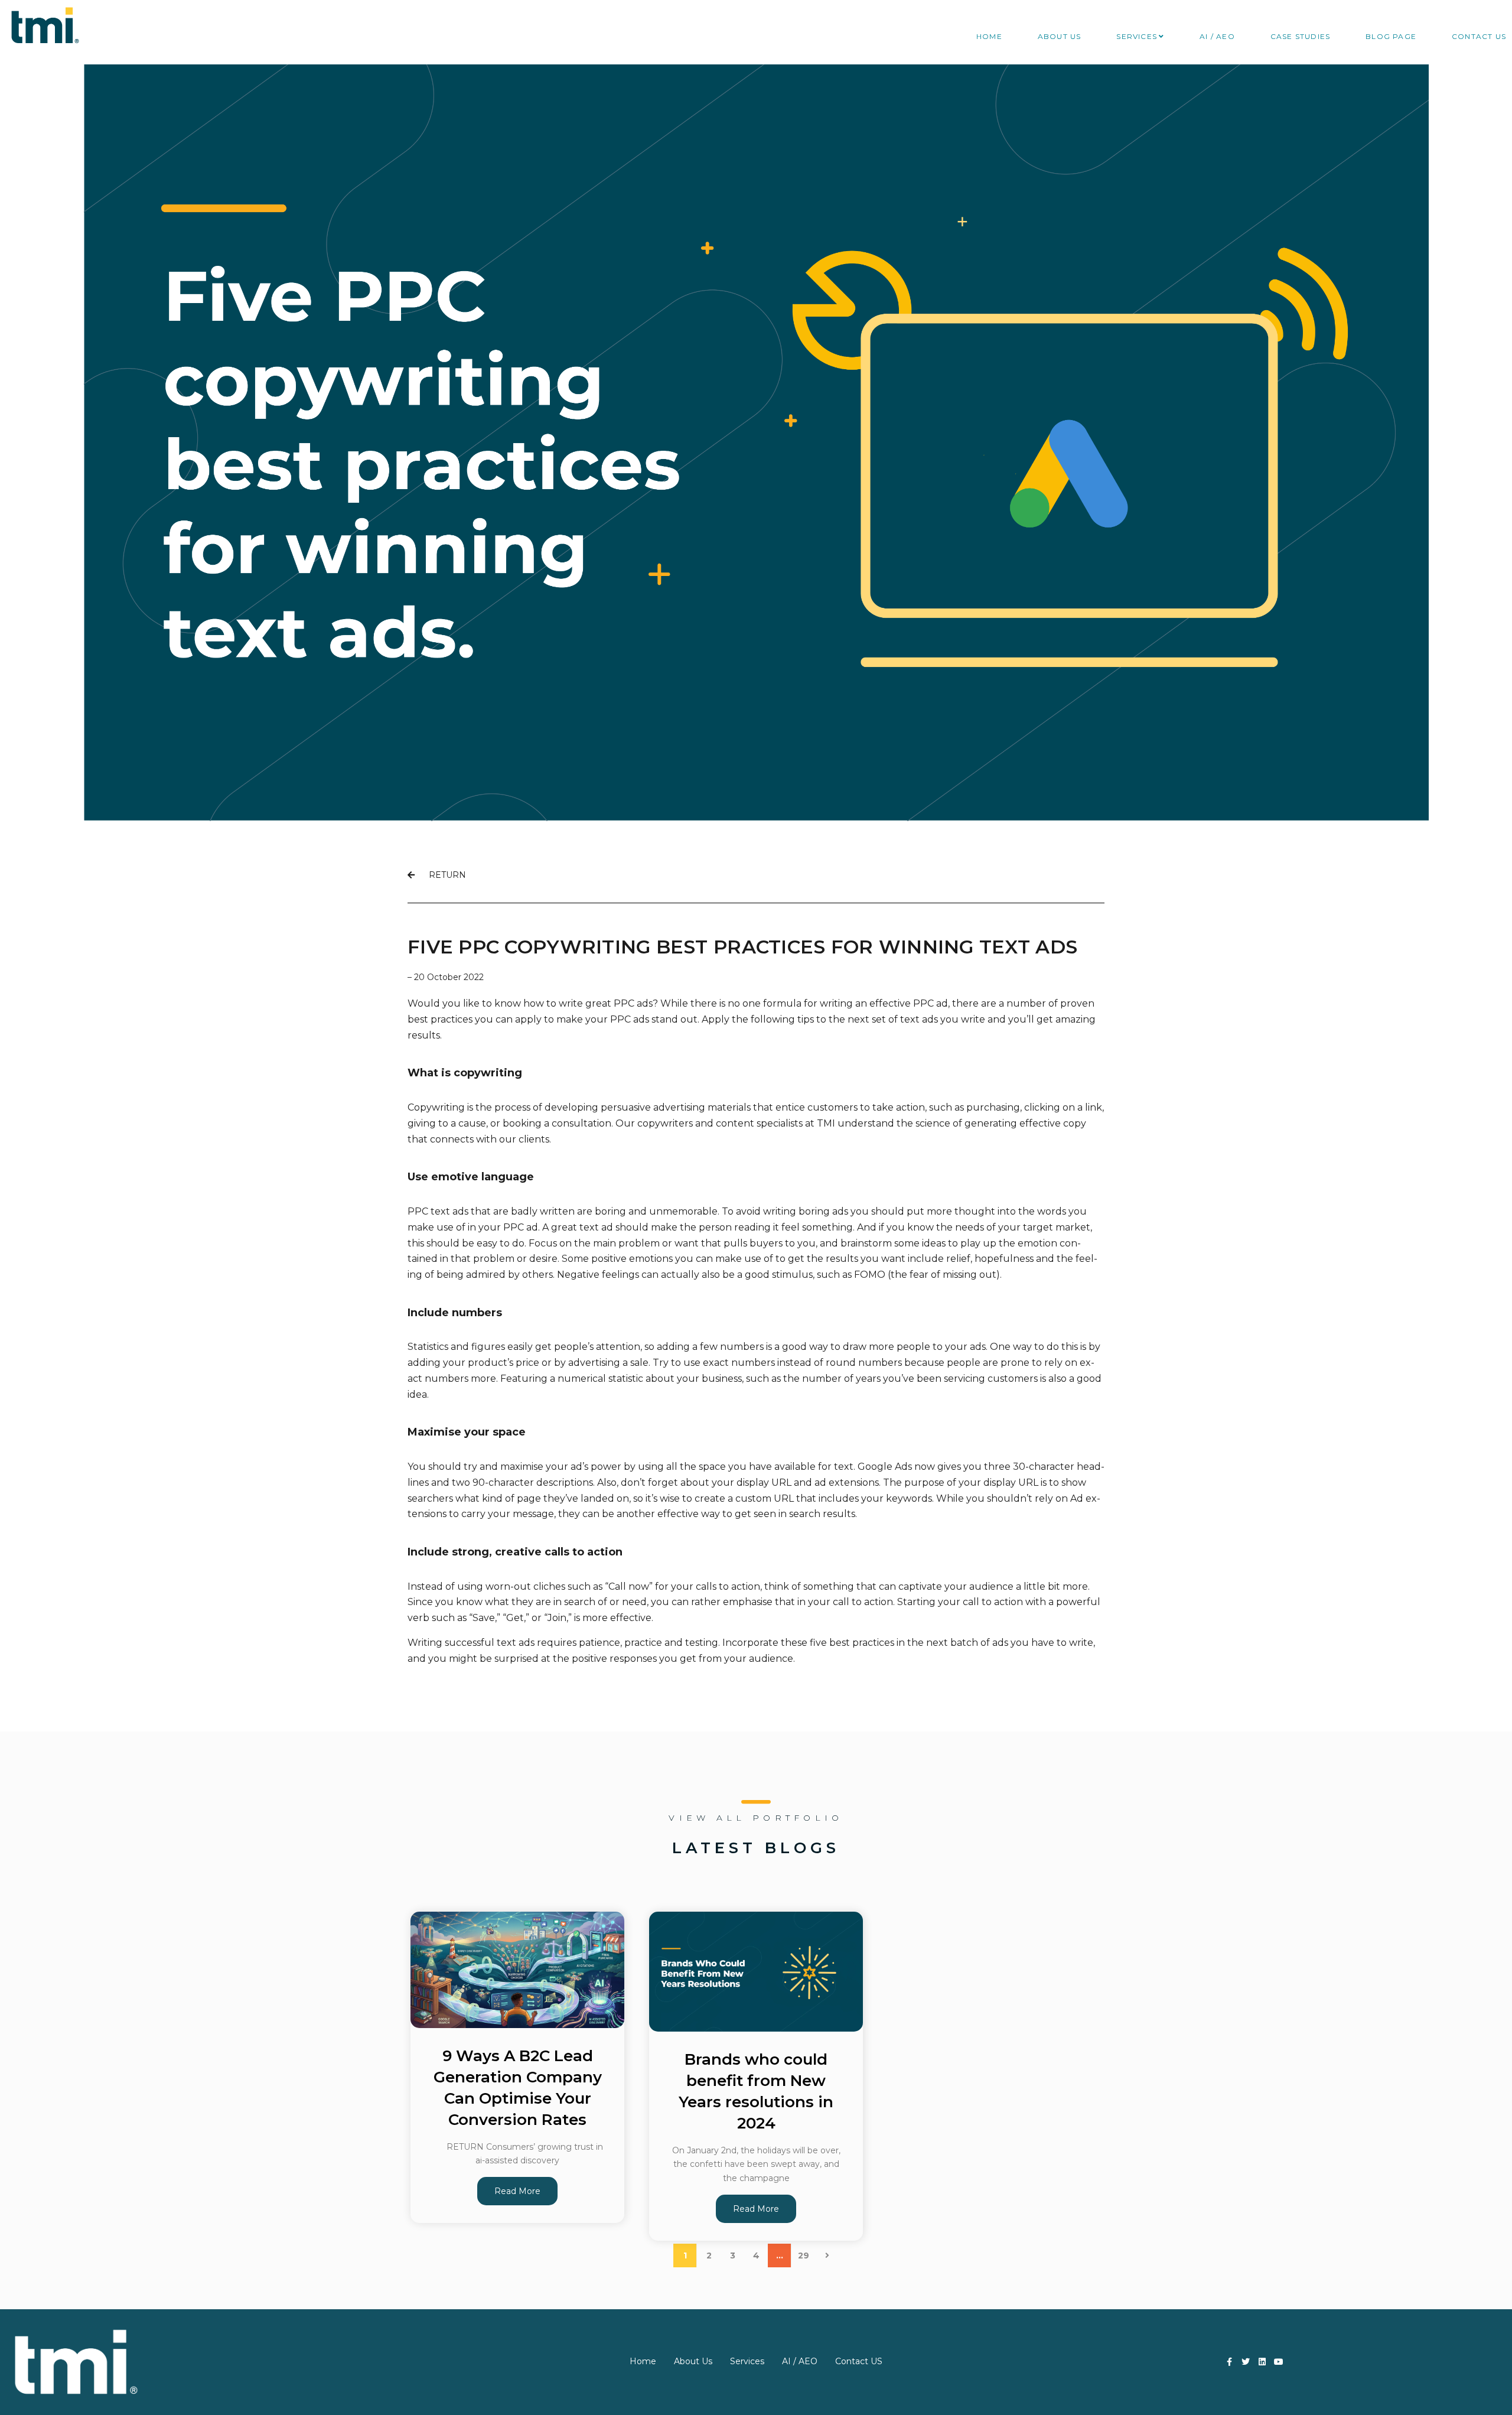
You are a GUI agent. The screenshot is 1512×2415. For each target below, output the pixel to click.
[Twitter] (1246, 2362)
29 (804, 2255)
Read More (517, 2191)
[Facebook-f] (1230, 2362)
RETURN (440, 875)
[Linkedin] (1262, 2362)
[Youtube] (1279, 2362)
